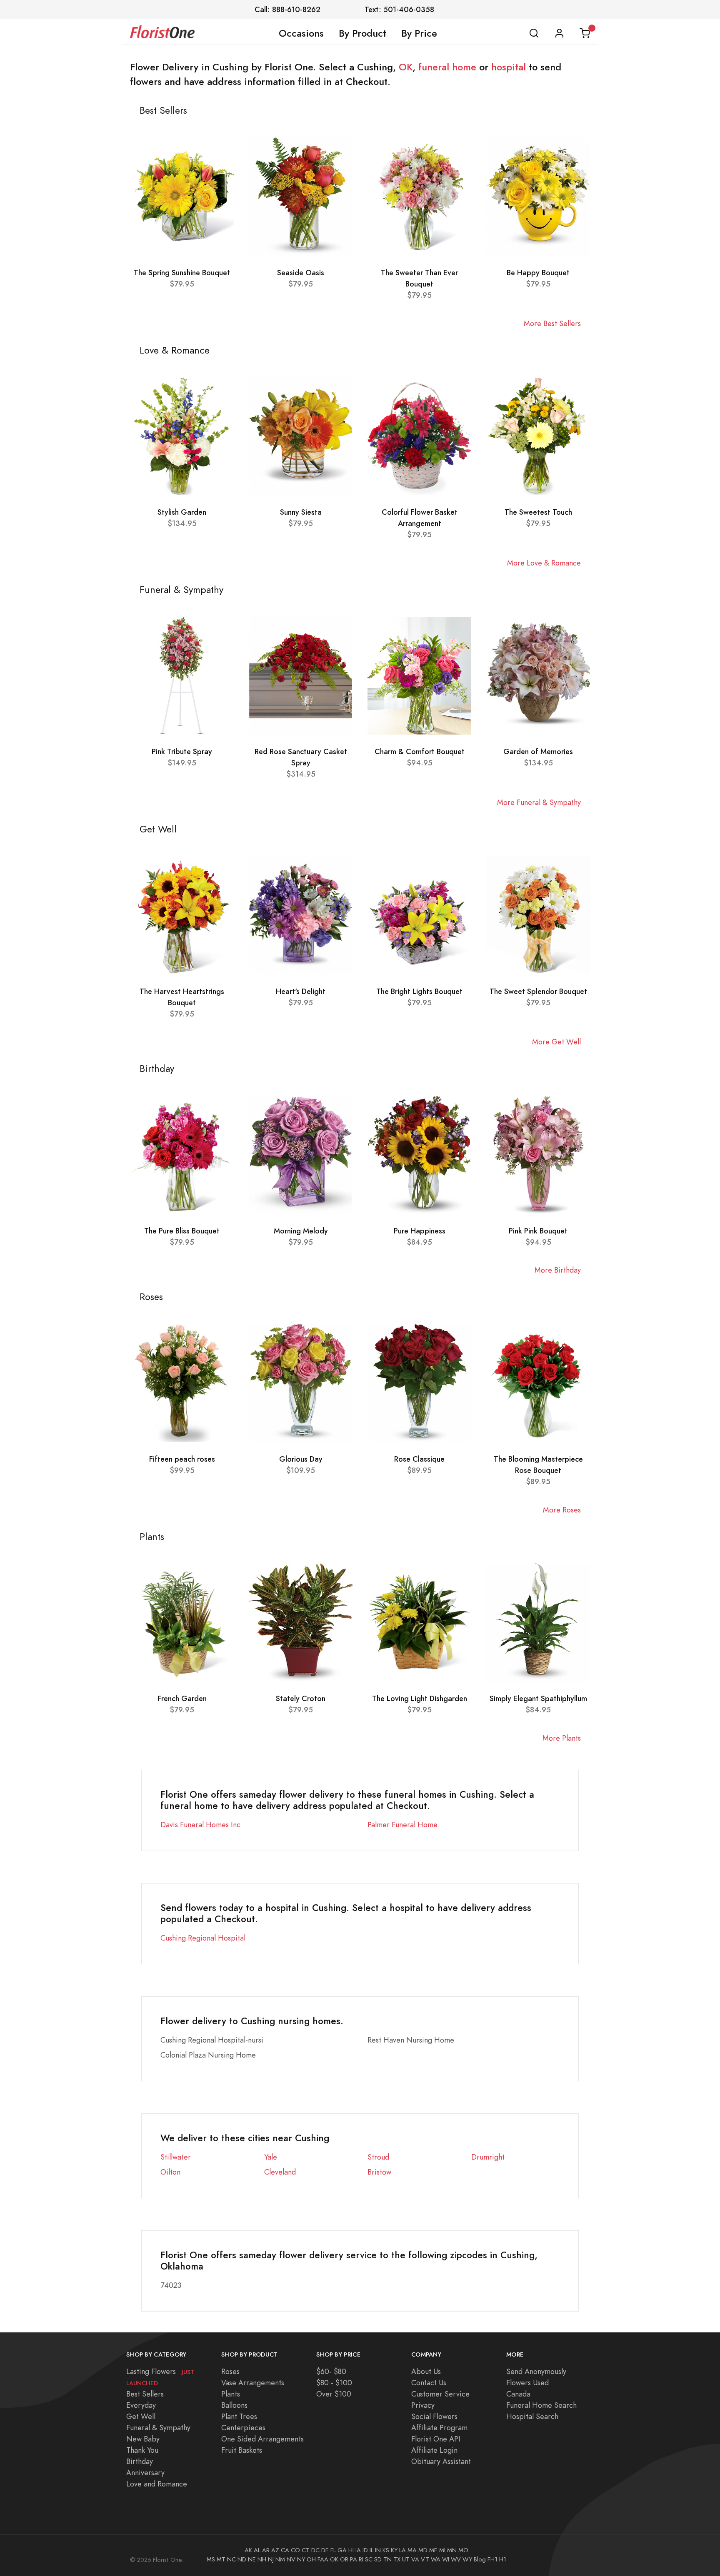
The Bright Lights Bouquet (419, 991)
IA (358, 2550)
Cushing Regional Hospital (203, 1938)
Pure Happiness (420, 1231)
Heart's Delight (301, 991)
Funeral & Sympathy (158, 2428)
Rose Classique (419, 1459)
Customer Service (440, 2394)
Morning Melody (301, 1231)
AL (257, 2550)
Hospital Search (532, 2416)
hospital (509, 67)
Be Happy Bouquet (538, 273)
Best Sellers (145, 2394)
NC (231, 2559)
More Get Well (556, 1042)
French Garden (182, 1698)
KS (386, 2550)
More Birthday (558, 1270)
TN (387, 2559)
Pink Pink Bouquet (538, 1231)
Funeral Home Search (541, 2405)
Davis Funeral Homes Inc (200, 1825)
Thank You (142, 2450)
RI (361, 2559)
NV (291, 2559)
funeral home (447, 67)
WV (456, 2559)
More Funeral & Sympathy (539, 802)
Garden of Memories (538, 751)
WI (446, 2559)
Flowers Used (527, 2383)
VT (425, 2559)
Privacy (423, 2405)
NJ (271, 2559)
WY (467, 2559)
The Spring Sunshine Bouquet (182, 273)
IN (378, 2550)
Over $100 (334, 2394)
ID (365, 2550)
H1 (503, 2559)
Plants (231, 2394)
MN (452, 2550)
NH (262, 2559)
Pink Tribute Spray (182, 751)
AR (266, 2550)
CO (295, 2550)
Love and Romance (157, 2484)
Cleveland (280, 2172)
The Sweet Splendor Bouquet (538, 991)
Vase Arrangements (253, 2383)
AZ (275, 2550)
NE (252, 2559)
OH (311, 2559)
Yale (271, 2157)
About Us (426, 2371)
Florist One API (436, 2439)
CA (285, 2550)
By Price (419, 33)
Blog (480, 2559)
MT (221, 2559)
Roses (230, 2371)
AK (248, 2550)
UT (406, 2559)
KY (394, 2550)
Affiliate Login (434, 2450)
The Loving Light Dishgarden (420, 1698)
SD (378, 2559)
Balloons (234, 2405)
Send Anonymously (536, 2371)
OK (406, 67)
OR (344, 2559)
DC (315, 2550)
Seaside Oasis (301, 273)
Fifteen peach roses (182, 1459)
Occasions (301, 33)
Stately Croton (301, 1698)
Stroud (378, 2157)
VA (415, 2559)
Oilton (170, 2172)
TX (397, 2559)
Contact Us (429, 2383)
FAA (323, 2559)
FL (333, 2550)
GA (342, 2550)
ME (433, 2550)
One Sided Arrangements (262, 2439)
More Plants (562, 1738)
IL (371, 2550)
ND (242, 2559)
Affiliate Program (439, 2428)
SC (369, 2559)
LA (402, 2550)
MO (463, 2550)
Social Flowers (434, 2416)
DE (325, 2550)
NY (301, 2559)
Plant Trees (239, 2416)
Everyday (141, 2405)
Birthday (140, 2461)
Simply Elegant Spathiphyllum (538, 1698)
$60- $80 (331, 2371)
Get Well (141, 2416)
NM (280, 2559)
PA (354, 2559)
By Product (362, 33)
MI (442, 2550)
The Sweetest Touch (538, 512)
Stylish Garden (182, 512)
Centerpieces (243, 2428)
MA (412, 2550)
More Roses (562, 1510)
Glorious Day (301, 1459)
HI (351, 2550)
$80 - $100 (334, 2383)
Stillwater (176, 2157)
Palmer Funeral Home (402, 1825)
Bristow (379, 2172)
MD (423, 2550)
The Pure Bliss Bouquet (182, 1231)
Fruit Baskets (242, 2450)
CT (306, 2550)
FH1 (492, 2559)
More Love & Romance (544, 563)
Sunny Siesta (301, 512)
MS (211, 2559)
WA (436, 2559)
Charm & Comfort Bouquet (420, 751)
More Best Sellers (552, 323)
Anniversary (145, 2473)
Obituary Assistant (441, 2461)
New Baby (143, 2439)
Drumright (488, 2157)
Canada (518, 2394)
